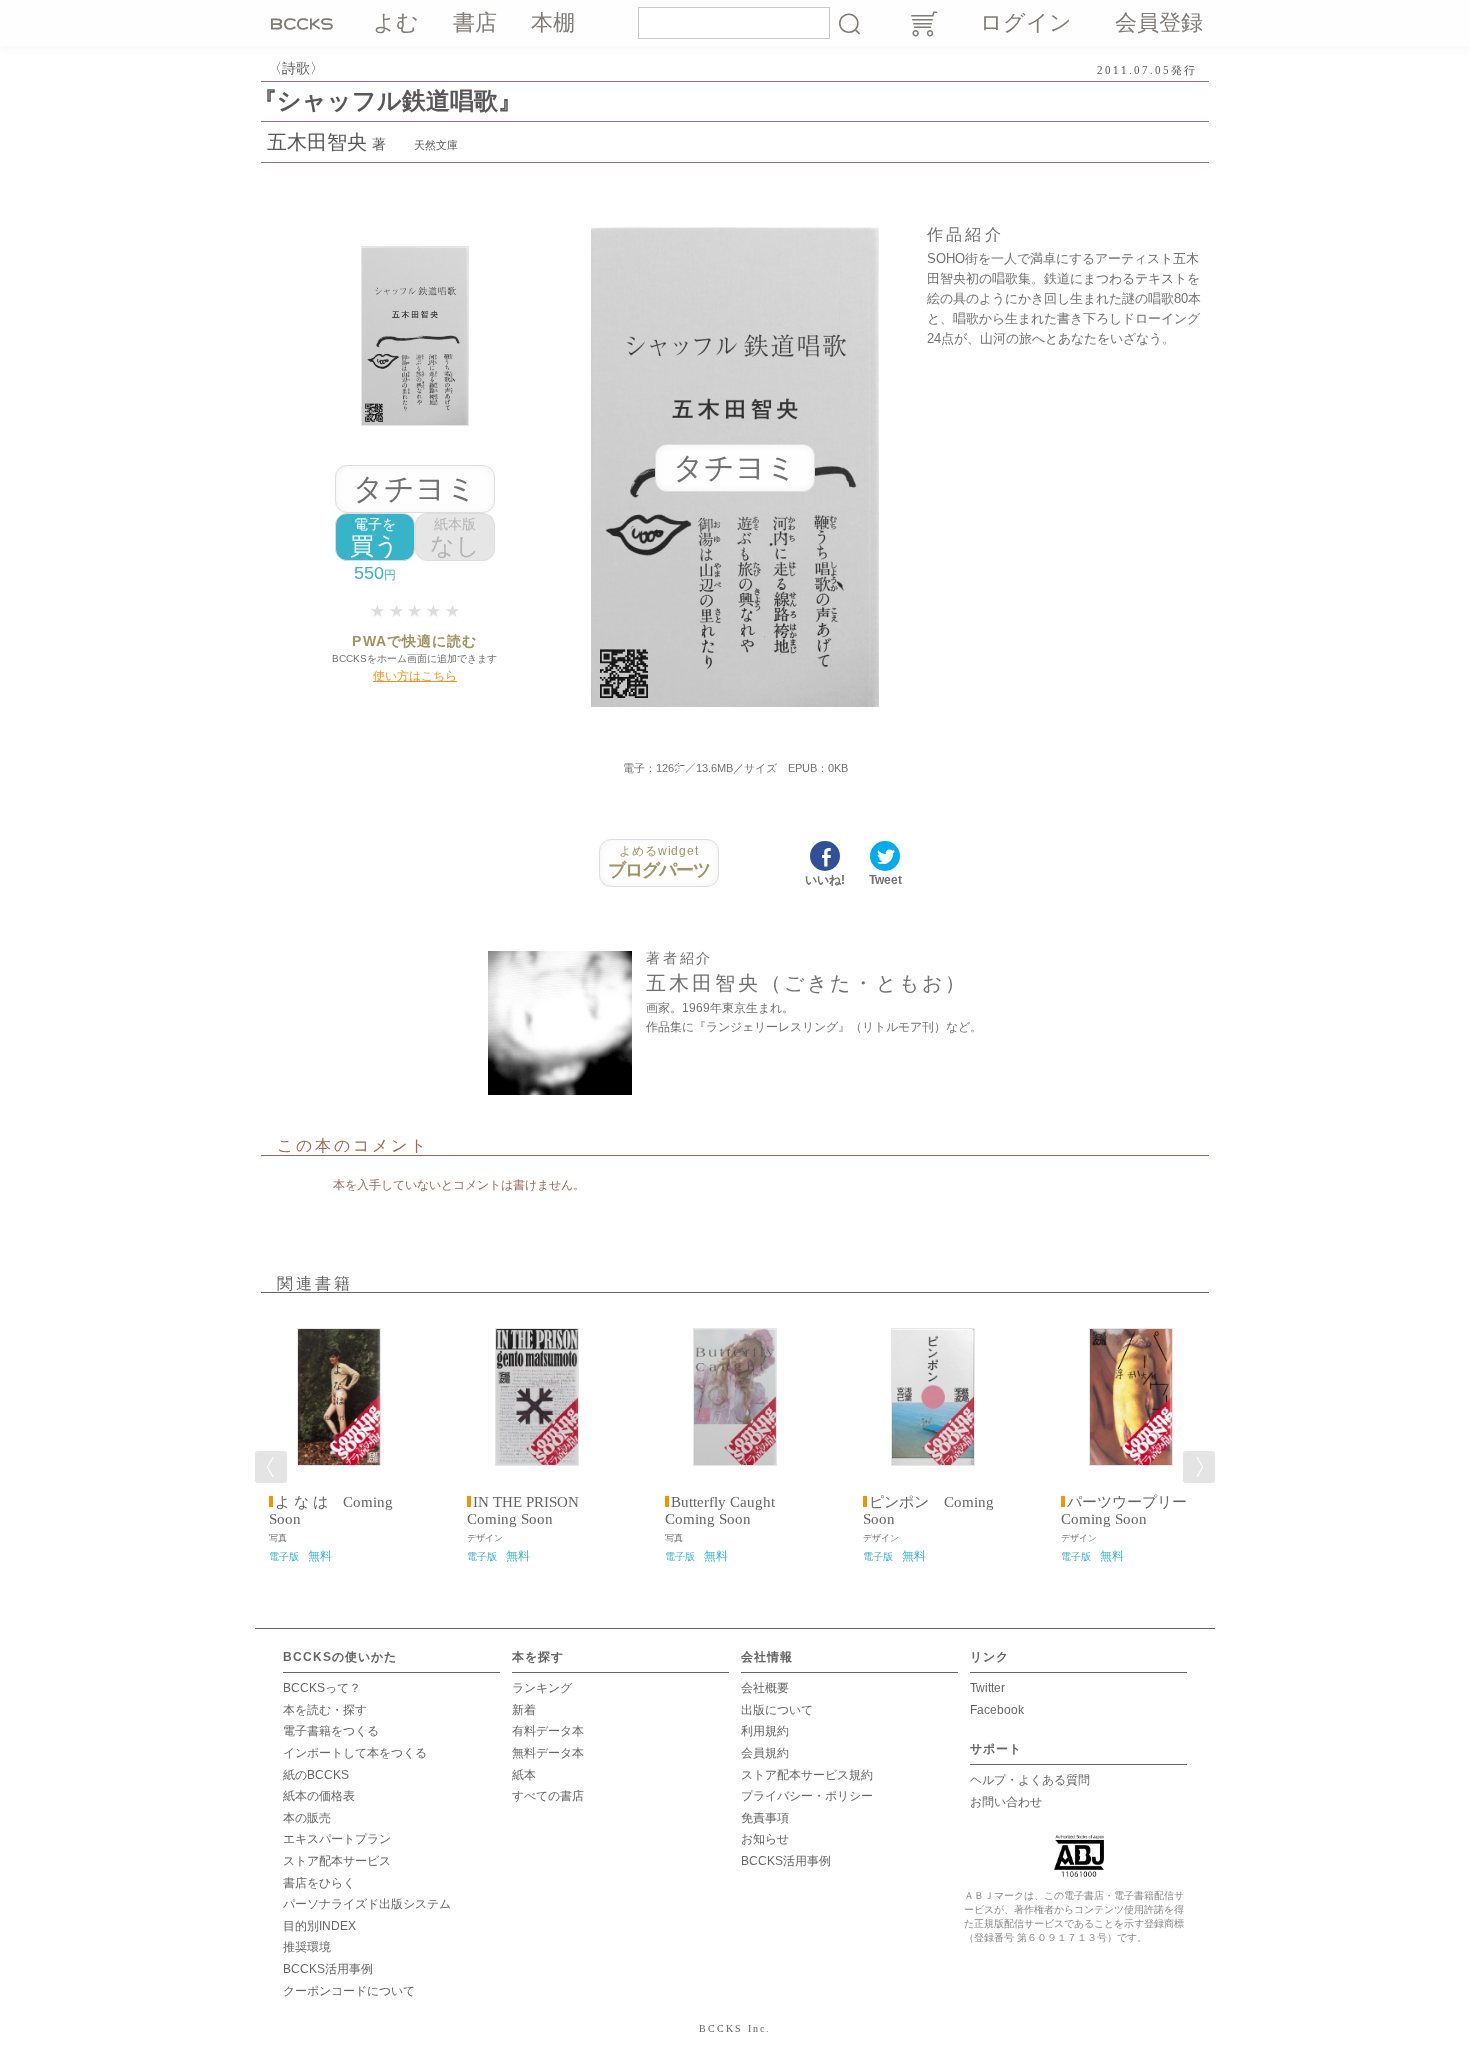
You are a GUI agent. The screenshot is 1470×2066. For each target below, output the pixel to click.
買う (374, 537)
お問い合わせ (1006, 1802)
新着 (524, 1710)
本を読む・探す (325, 1710)
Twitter (987, 1688)
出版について (777, 1710)
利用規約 (765, 1731)
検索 (849, 23)
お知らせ (765, 1839)
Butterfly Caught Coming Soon (727, 1510)
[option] (339, 1438)
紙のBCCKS (316, 1775)
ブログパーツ (659, 862)
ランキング (542, 1688)
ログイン (1026, 22)
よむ (396, 22)
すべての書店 (548, 1796)
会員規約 (765, 1753)
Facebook (997, 1710)
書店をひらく (319, 1883)
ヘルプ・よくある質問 (1030, 1780)
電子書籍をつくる (331, 1731)
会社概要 (765, 1688)
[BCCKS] (305, 23)
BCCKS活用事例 (328, 1969)
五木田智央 (317, 142)
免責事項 (765, 1818)
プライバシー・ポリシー (807, 1796)
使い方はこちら (415, 676)
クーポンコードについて (349, 1991)
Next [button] (1199, 1467)
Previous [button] (271, 1467)
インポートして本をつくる (355, 1753)
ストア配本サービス (337, 1861)
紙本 (524, 1775)
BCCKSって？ (322, 1688)
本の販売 (307, 1818)
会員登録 (1159, 22)
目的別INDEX (319, 1926)
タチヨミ (415, 488)
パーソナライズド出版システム (367, 1904)
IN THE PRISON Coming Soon (530, 1510)
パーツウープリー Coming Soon (1131, 1510)
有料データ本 (548, 1731)
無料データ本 (548, 1753)
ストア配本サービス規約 (807, 1775)
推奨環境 (307, 1947)
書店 (475, 22)
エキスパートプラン (337, 1839)
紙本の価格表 (319, 1796)
